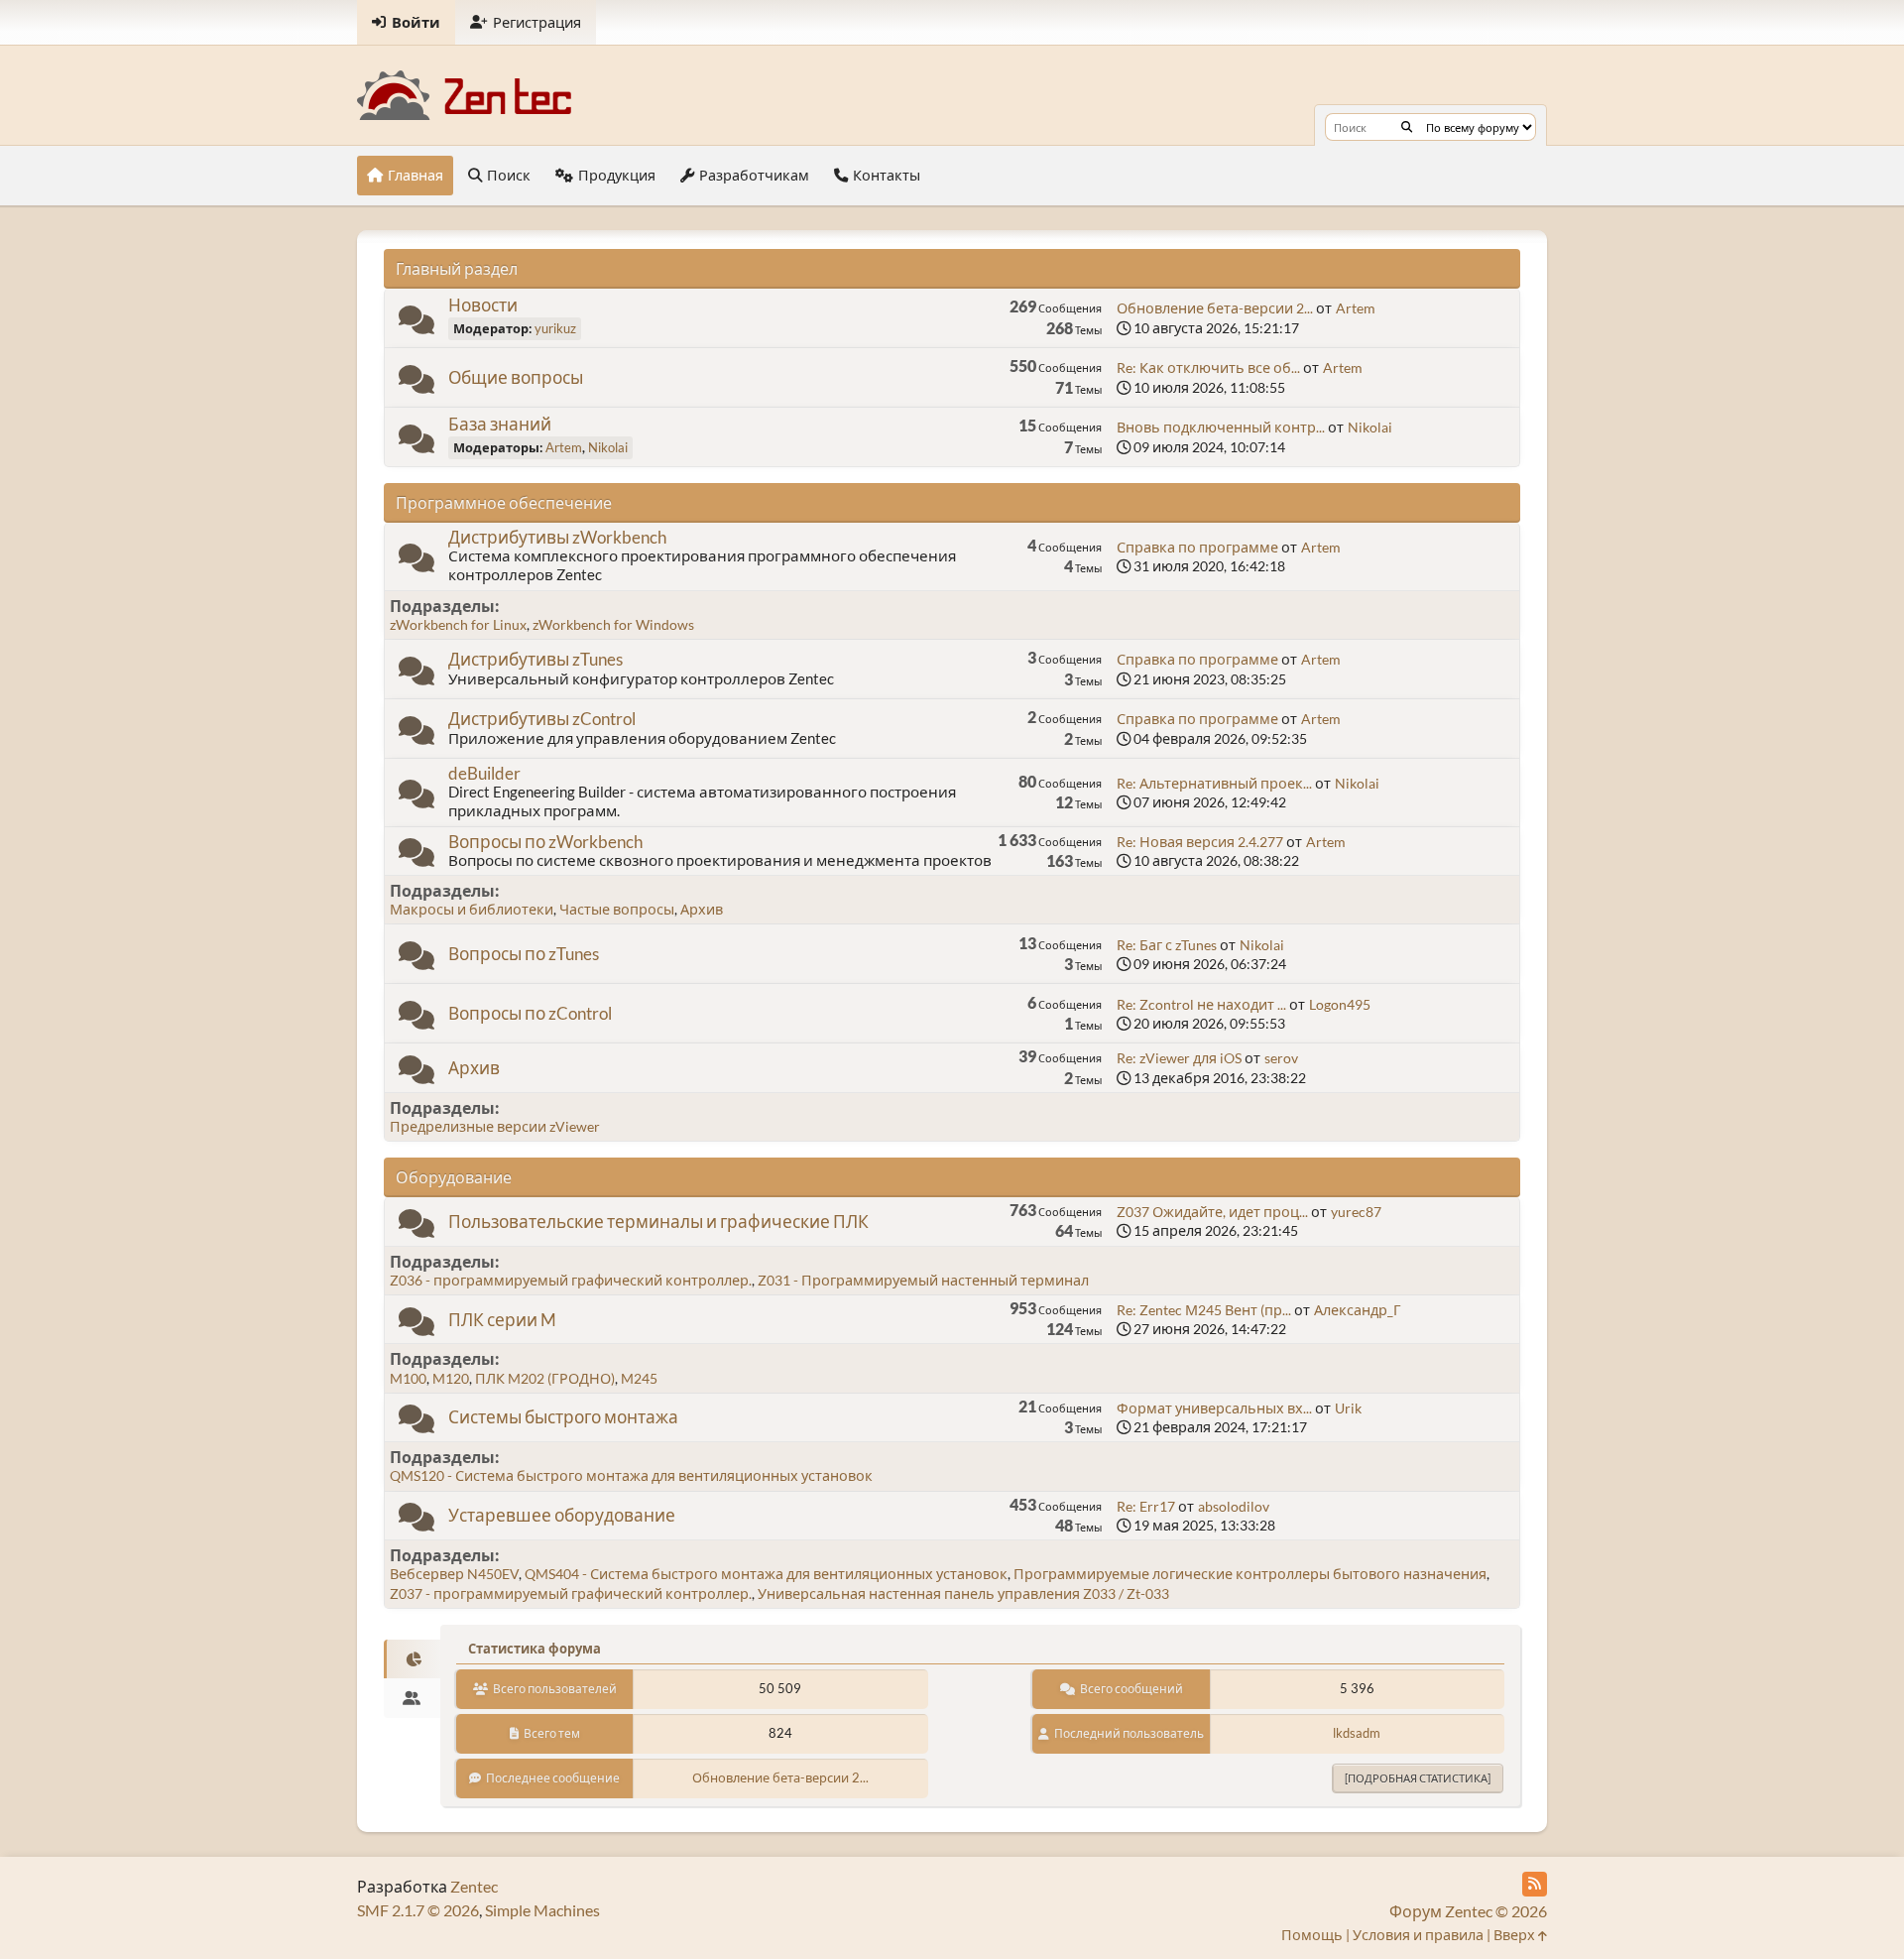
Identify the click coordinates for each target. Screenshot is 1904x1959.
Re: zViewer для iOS (1179, 1058)
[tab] (412, 1659)
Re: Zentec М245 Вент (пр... (1204, 1310)
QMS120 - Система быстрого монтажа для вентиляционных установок (631, 1475)
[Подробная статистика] (1418, 1778)
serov (1281, 1058)
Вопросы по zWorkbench (545, 842)
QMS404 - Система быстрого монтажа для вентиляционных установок (766, 1574)
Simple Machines (542, 1910)
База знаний (500, 424)
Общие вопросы (516, 377)
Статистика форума (535, 1649)
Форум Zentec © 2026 (1468, 1911)
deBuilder (484, 773)
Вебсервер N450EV (454, 1574)
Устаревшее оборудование (562, 1515)
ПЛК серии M (502, 1320)
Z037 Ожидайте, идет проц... (1212, 1212)
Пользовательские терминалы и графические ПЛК (658, 1222)
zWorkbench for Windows (613, 624)
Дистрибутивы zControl (542, 719)
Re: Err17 (1146, 1506)
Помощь (1312, 1935)
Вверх (1516, 1935)
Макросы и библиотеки (472, 909)
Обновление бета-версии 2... (1215, 308)
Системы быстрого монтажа (563, 1417)
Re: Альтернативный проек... (1214, 783)
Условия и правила (1418, 1935)
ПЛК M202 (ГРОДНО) (545, 1378)
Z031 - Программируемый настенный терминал (923, 1280)
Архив (702, 909)
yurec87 (1356, 1212)
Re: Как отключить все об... (1208, 367)
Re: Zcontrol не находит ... (1201, 1004)
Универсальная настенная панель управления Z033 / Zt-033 (963, 1593)
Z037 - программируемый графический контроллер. (571, 1593)
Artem (1356, 308)
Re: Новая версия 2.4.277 (1200, 842)
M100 (408, 1378)
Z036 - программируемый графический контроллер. (571, 1280)
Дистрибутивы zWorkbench (557, 537)
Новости (483, 305)
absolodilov (1234, 1506)
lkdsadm (1357, 1733)
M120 (451, 1378)
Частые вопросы (617, 909)
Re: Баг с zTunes (1167, 945)
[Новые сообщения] (416, 324)
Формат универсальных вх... (1214, 1408)
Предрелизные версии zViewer (495, 1126)
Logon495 (1340, 1004)
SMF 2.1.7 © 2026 (418, 1910)
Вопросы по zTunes (524, 954)
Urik (1348, 1408)
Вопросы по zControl (530, 1013)
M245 (639, 1378)
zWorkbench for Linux (458, 624)
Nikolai (608, 447)
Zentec (474, 1886)
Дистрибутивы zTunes (535, 659)
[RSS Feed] (1535, 1884)
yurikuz (555, 328)
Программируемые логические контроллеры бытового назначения (1250, 1574)
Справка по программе (1197, 547)
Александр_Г (1358, 1310)
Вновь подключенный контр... (1221, 427)
